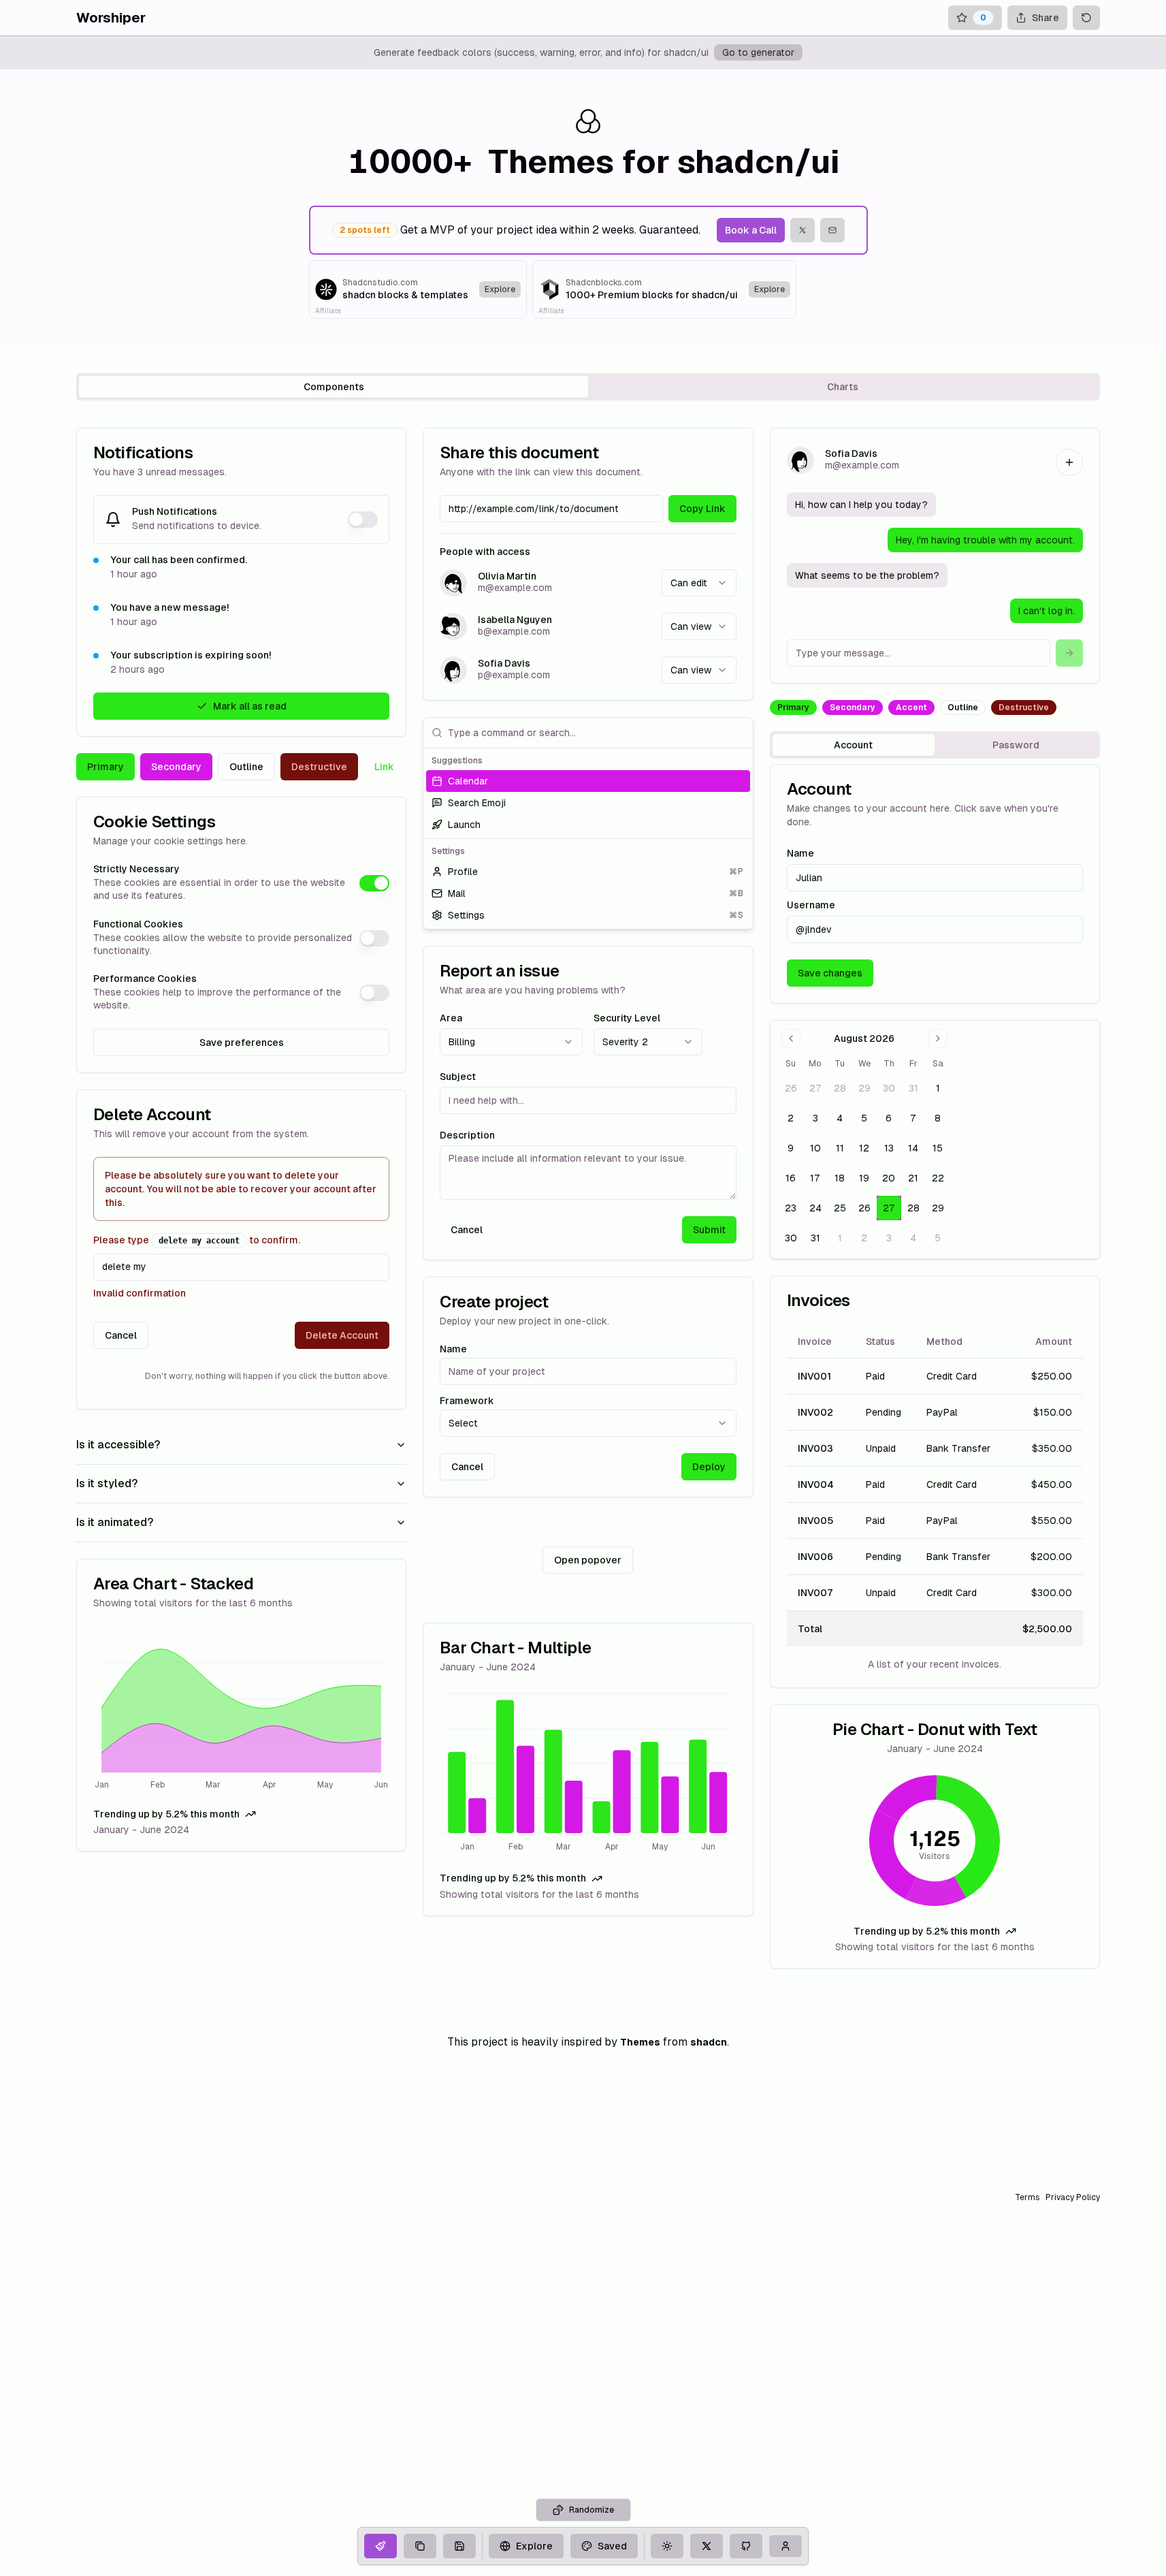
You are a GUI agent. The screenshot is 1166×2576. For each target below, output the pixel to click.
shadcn (709, 2042)
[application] (241, 1710)
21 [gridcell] (913, 1178)
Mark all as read (250, 706)
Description (467, 1135)
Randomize (592, 2510)
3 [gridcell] (815, 1118)
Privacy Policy (1073, 2197)
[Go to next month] (938, 1038)
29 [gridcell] (864, 1088)
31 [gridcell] (913, 1088)
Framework (467, 1401)
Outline (246, 767)
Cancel (121, 1335)
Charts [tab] (843, 387)
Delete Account (342, 1335)
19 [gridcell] (864, 1178)
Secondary (176, 767)
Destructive (319, 767)
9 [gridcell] (791, 1148)
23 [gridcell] (791, 1208)
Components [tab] (334, 387)
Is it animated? (115, 1522)
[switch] (363, 520)
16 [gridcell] (791, 1178)
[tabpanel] (588, 1198)
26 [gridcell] (791, 1088)
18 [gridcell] (840, 1178)
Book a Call (751, 230)
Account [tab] (853, 745)
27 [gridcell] (815, 1088)
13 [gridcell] (889, 1148)
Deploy (709, 1467)
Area (451, 1018)
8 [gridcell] (938, 1118)
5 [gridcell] (864, 1118)
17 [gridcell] (815, 1178)
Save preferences (242, 1043)
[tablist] (588, 387)
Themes (640, 2042)
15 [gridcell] (938, 1148)
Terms (1027, 2197)
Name (453, 1349)
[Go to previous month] (791, 1038)
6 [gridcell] (889, 1118)
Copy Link (702, 509)
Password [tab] (1016, 745)
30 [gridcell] (889, 1088)
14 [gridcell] (913, 1148)
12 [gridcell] (864, 1148)
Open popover (588, 1560)
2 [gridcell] (791, 1118)
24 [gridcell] (815, 1208)
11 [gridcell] (840, 1148)
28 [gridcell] (840, 1088)
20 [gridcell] (889, 1178)
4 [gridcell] (840, 1118)
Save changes (830, 973)
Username (811, 905)
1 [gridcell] (938, 1088)
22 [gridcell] (938, 1178)
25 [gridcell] (840, 1208)
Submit (709, 1230)
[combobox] (699, 583)
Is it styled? (107, 1483)
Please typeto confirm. (197, 1240)
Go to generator (758, 52)
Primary (106, 767)
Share (1046, 18)
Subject (458, 1077)
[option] (588, 781)
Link (384, 767)
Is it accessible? (118, 1445)
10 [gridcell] (815, 1148)
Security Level (627, 1018)
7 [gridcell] (913, 1118)
